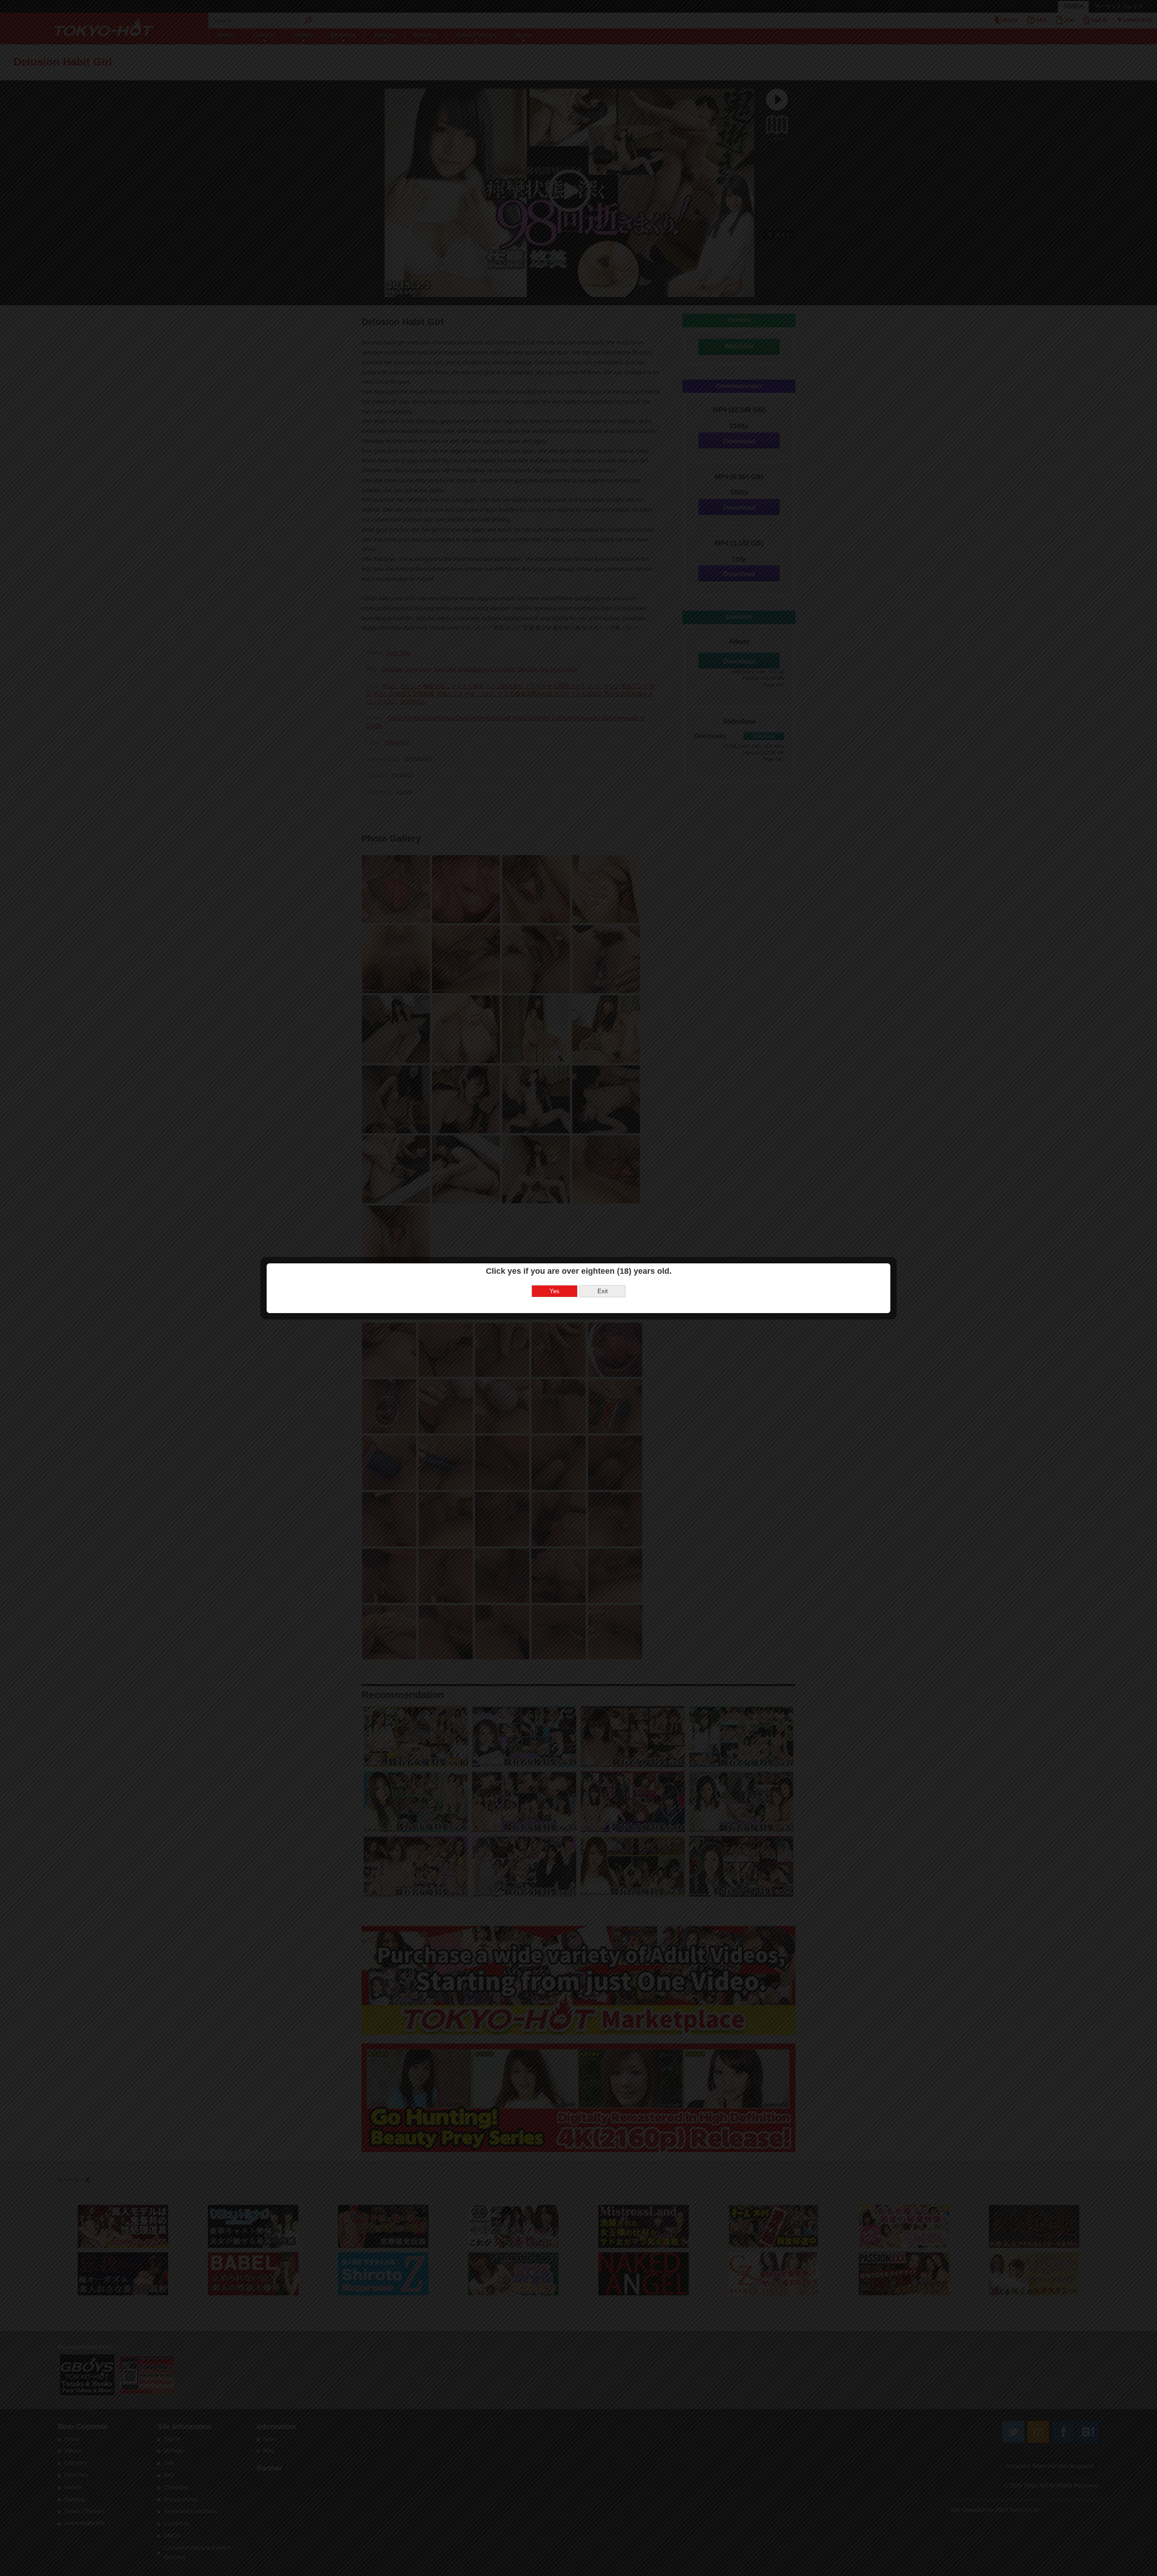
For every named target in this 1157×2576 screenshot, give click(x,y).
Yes (555, 1291)
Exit (603, 1291)
